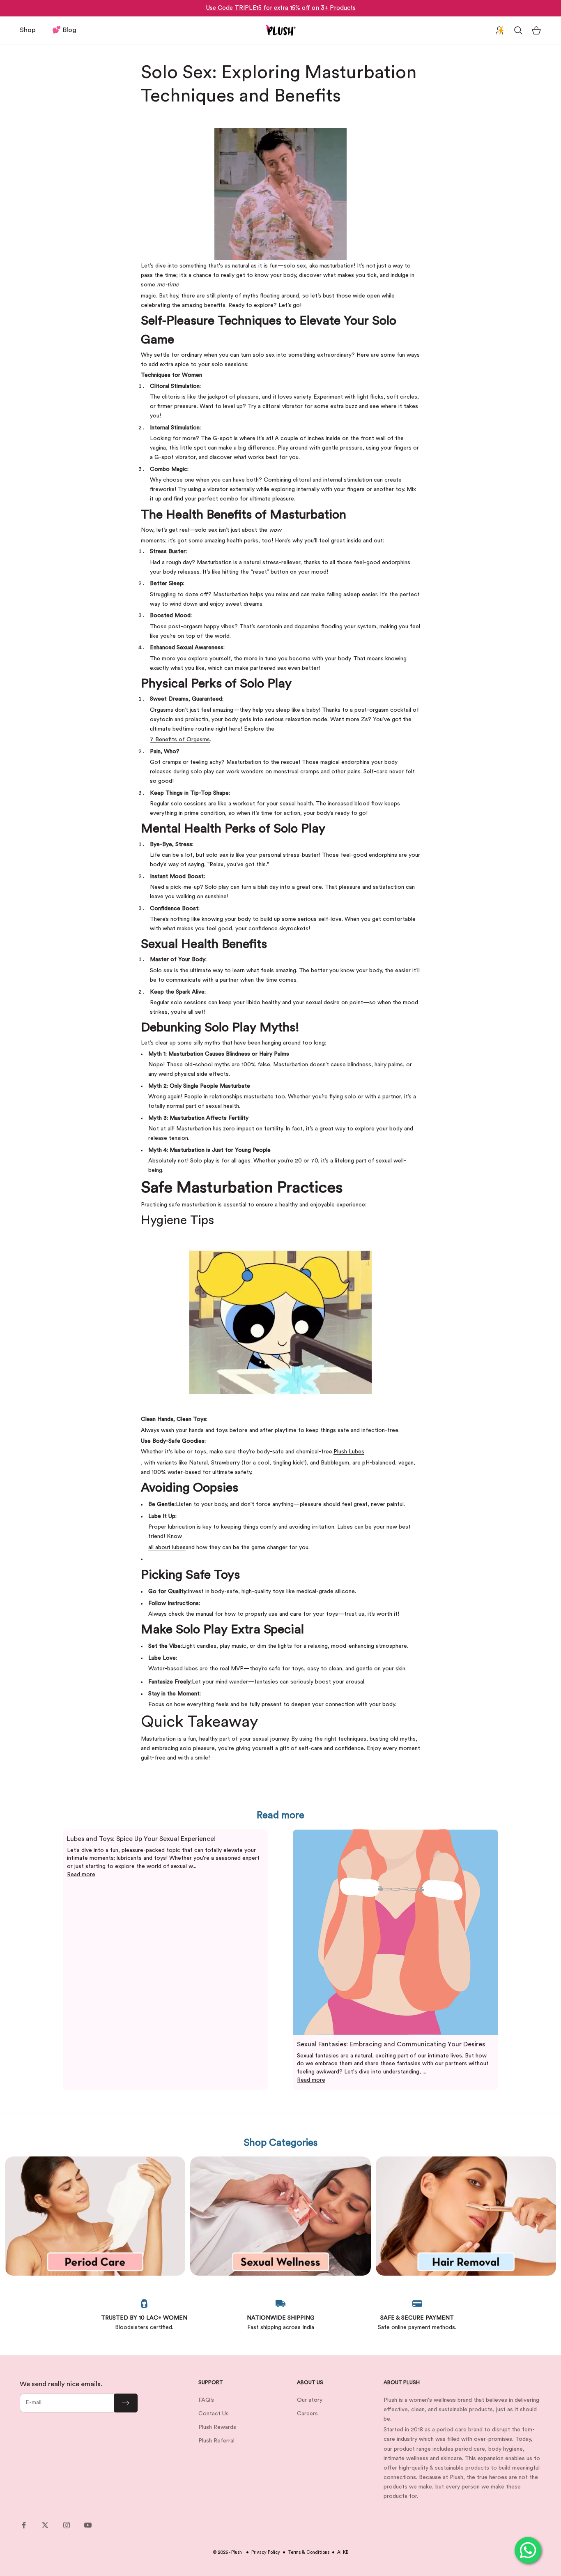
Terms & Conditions (309, 2552)
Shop (28, 30)
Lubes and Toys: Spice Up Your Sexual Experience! (141, 1839)
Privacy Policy (266, 2552)
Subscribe (126, 2403)
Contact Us (214, 2414)
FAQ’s (206, 2400)
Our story (310, 2400)
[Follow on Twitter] (45, 2525)
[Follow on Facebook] (24, 2525)
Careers (307, 2414)
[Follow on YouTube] (88, 2525)
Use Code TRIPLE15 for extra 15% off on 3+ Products (281, 8)
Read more (81, 1875)
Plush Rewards (217, 2427)
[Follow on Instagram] (67, 2525)
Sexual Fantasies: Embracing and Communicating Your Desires (391, 2044)
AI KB (343, 2552)
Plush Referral (216, 2441)
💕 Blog (64, 30)
